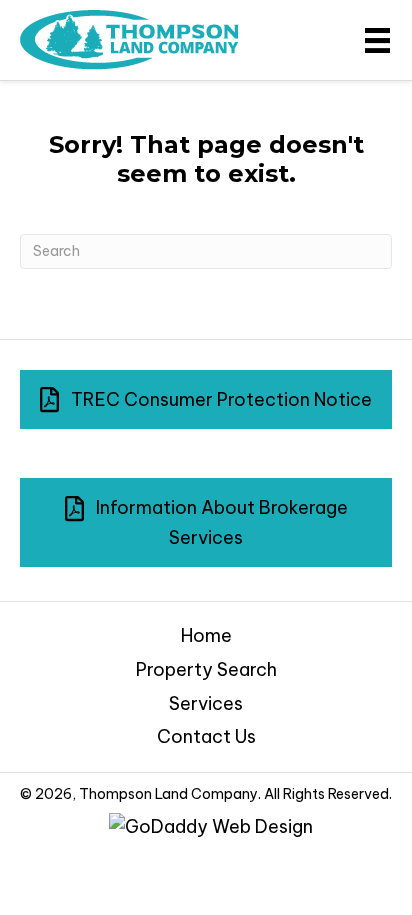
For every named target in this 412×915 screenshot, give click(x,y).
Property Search (206, 669)
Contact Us (206, 736)
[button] (206, 400)
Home (206, 635)
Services (206, 703)
